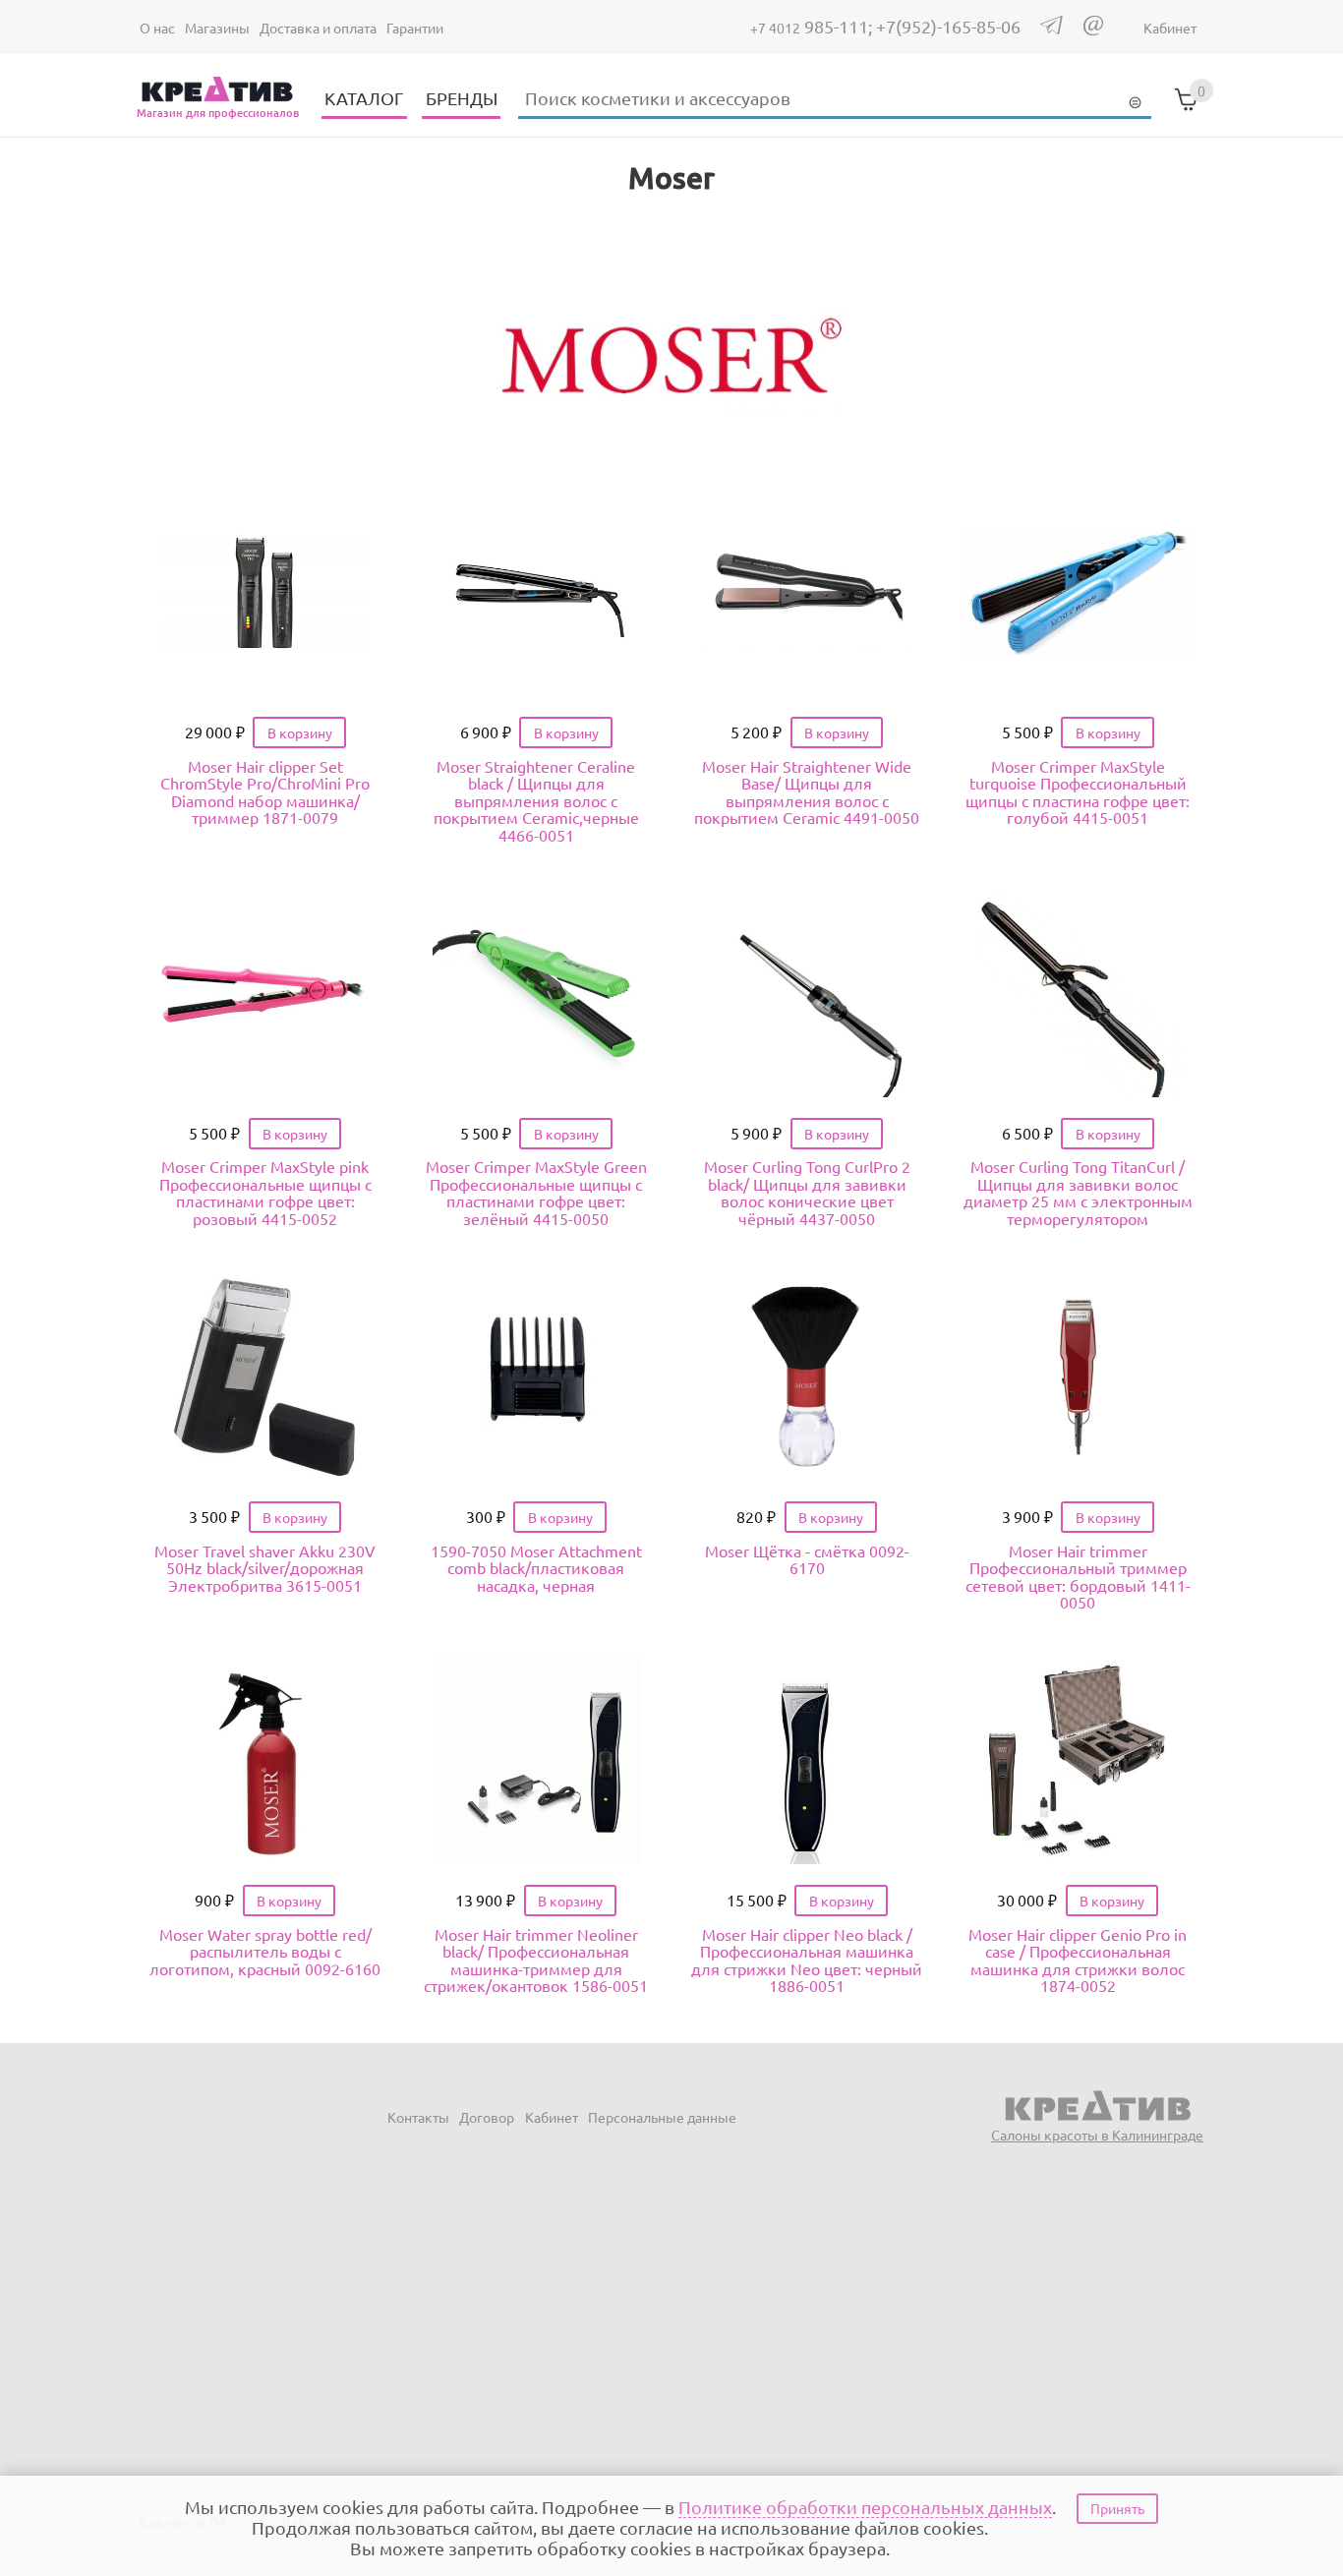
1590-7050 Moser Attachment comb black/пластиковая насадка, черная (536, 1568)
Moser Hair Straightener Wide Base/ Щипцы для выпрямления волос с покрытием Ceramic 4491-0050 (807, 792)
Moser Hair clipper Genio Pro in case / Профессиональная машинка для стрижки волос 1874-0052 (1078, 1960)
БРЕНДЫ (462, 98)
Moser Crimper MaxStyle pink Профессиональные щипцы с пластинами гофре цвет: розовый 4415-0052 (265, 1192)
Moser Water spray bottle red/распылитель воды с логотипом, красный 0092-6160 (265, 1951)
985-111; (813, 26)
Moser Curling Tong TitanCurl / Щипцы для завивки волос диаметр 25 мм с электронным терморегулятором (1078, 1192)
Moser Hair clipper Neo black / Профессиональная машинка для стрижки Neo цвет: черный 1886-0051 (807, 1960)
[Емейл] (1093, 29)
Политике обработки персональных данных (865, 2507)
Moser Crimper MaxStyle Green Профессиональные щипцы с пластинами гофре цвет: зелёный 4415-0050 (536, 1192)
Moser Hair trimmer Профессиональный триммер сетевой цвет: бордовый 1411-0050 (1078, 1577)
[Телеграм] (1051, 29)
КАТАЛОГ (364, 98)
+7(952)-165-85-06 (948, 26)
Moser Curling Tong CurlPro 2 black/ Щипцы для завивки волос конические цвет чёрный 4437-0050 (807, 1192)
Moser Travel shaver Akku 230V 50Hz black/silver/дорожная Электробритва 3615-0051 (265, 1568)
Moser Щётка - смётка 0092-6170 (807, 1559)
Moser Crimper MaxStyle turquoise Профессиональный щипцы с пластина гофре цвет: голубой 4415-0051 (1078, 792)
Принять (1117, 2508)
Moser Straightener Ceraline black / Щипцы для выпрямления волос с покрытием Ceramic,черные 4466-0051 (536, 800)
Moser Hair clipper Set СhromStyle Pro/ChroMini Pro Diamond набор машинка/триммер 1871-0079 (265, 792)
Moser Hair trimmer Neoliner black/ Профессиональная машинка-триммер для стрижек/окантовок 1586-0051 (536, 1960)
